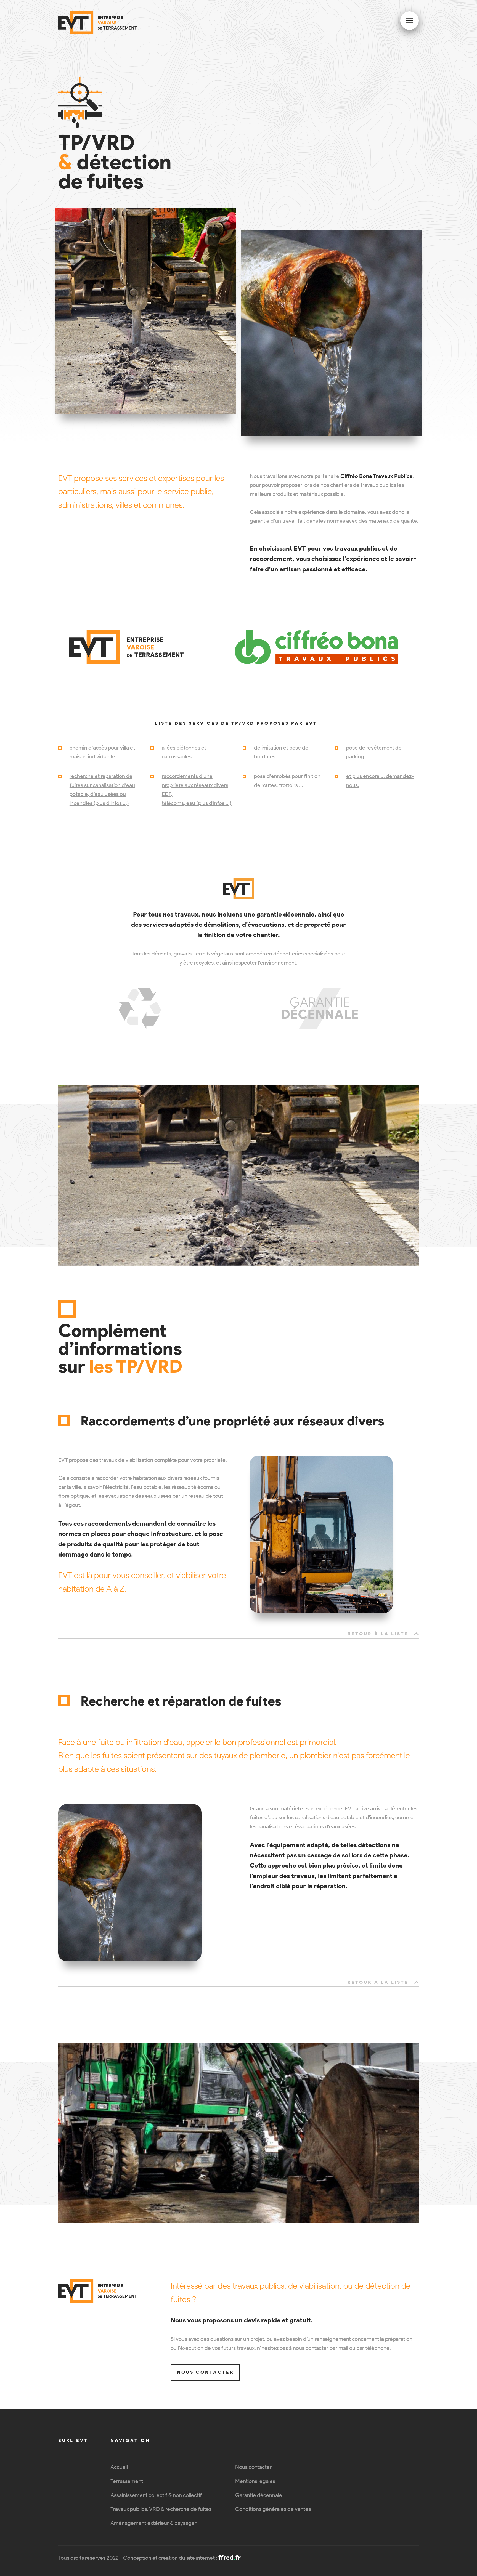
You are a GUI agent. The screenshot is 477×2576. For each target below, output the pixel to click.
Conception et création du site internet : (182, 2558)
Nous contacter (205, 2372)
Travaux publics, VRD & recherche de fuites (161, 2509)
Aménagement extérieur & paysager (153, 2523)
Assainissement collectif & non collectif (156, 2495)
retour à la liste (378, 1634)
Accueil (119, 2467)
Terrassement (127, 2481)
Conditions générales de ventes (273, 2509)
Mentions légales (255, 2481)
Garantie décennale (259, 2495)
